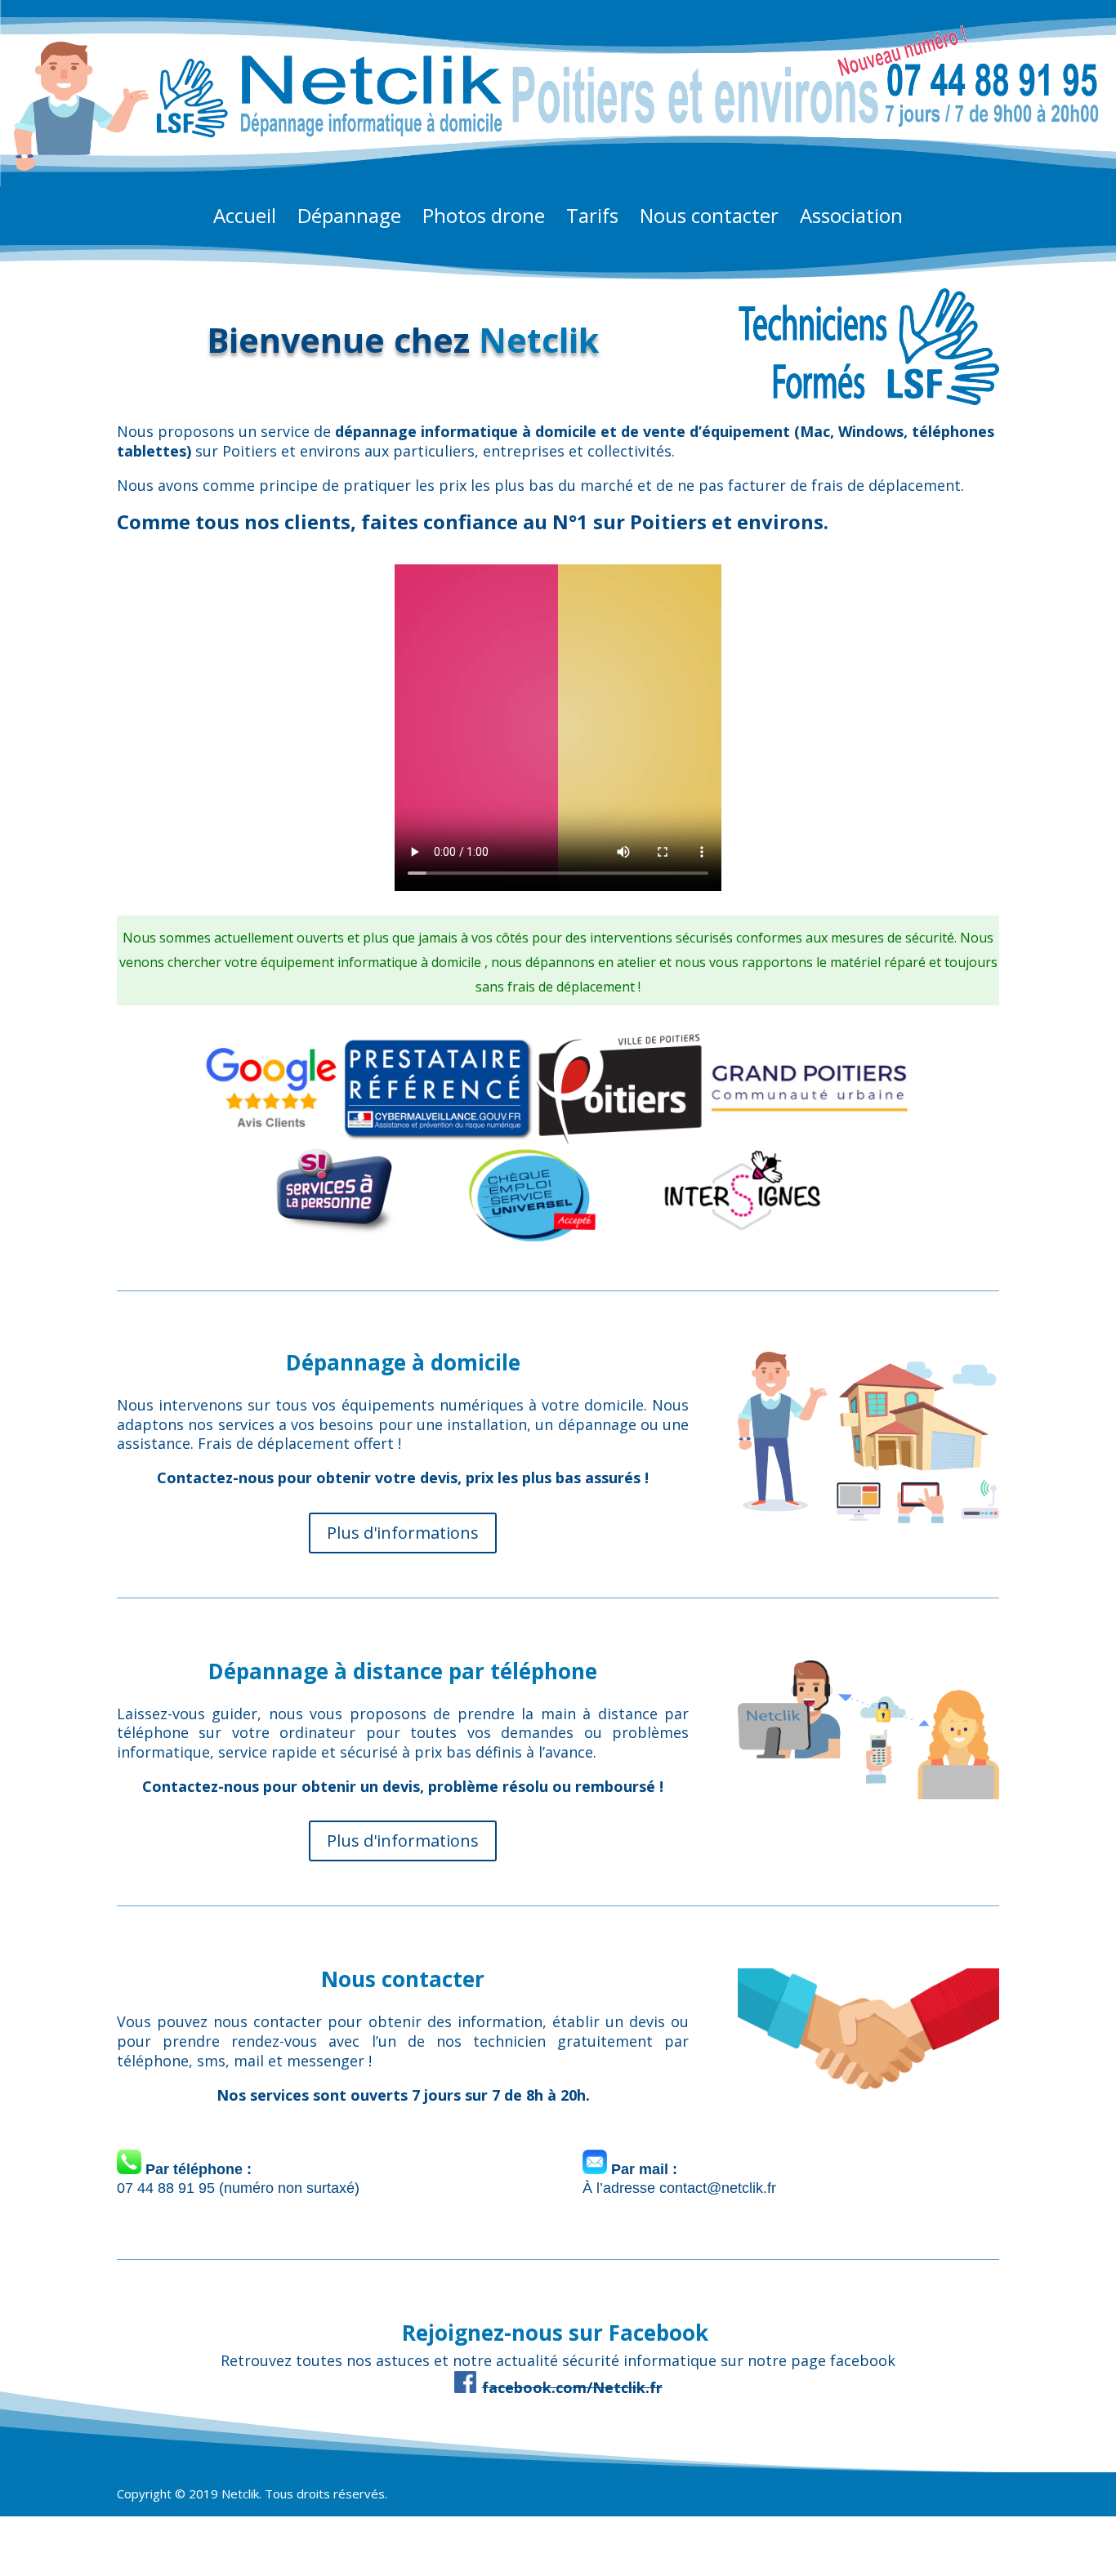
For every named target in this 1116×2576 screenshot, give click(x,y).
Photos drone (484, 219)
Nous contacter (709, 219)
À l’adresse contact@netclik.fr (679, 2188)
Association (851, 219)
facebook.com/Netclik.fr (572, 2387)
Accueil (245, 219)
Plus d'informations (403, 1533)
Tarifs (592, 219)
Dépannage (349, 219)
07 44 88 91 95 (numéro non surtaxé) (238, 2188)
